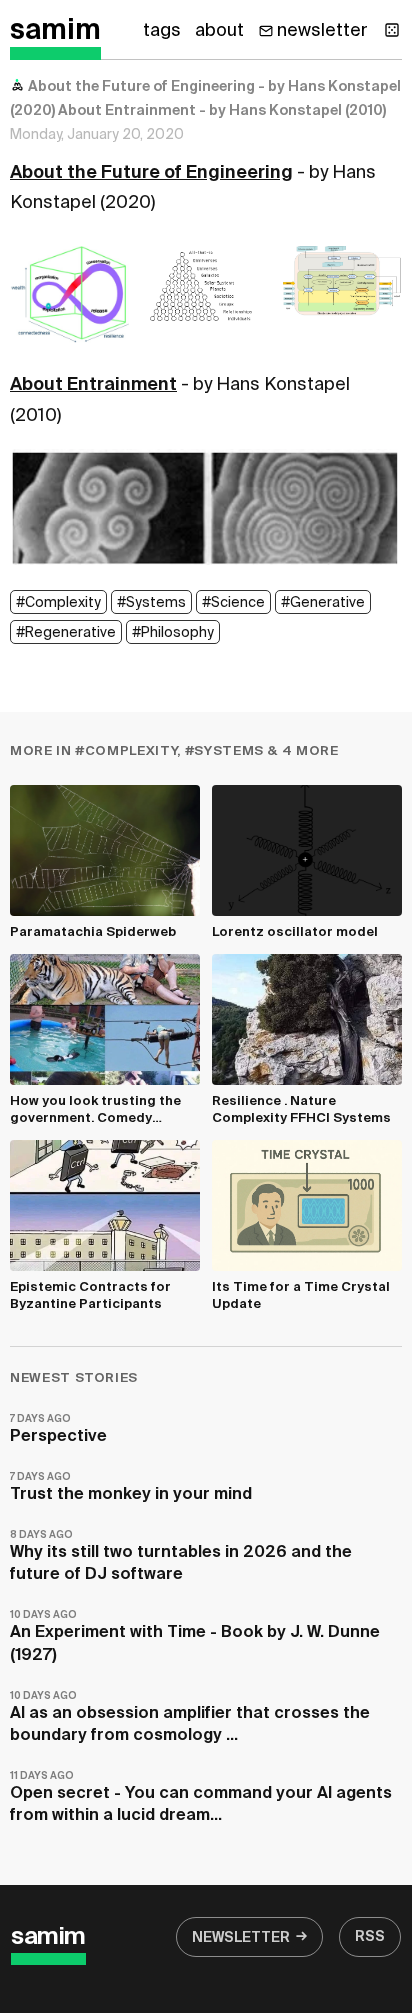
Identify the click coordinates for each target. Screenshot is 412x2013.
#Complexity (58, 603)
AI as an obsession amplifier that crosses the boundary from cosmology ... (190, 1717)
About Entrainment (93, 385)
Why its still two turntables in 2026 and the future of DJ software (181, 1556)
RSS (370, 1937)
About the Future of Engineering (151, 173)
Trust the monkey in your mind (131, 1487)
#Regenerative (66, 633)
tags (162, 31)
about (219, 31)
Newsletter (241, 1938)
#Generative (323, 603)
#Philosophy (173, 633)
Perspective (58, 1429)
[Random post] (392, 30)
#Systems (151, 603)
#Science (233, 603)
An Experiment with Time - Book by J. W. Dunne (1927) (195, 1636)
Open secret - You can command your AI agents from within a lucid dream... (201, 1797)
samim (55, 31)
